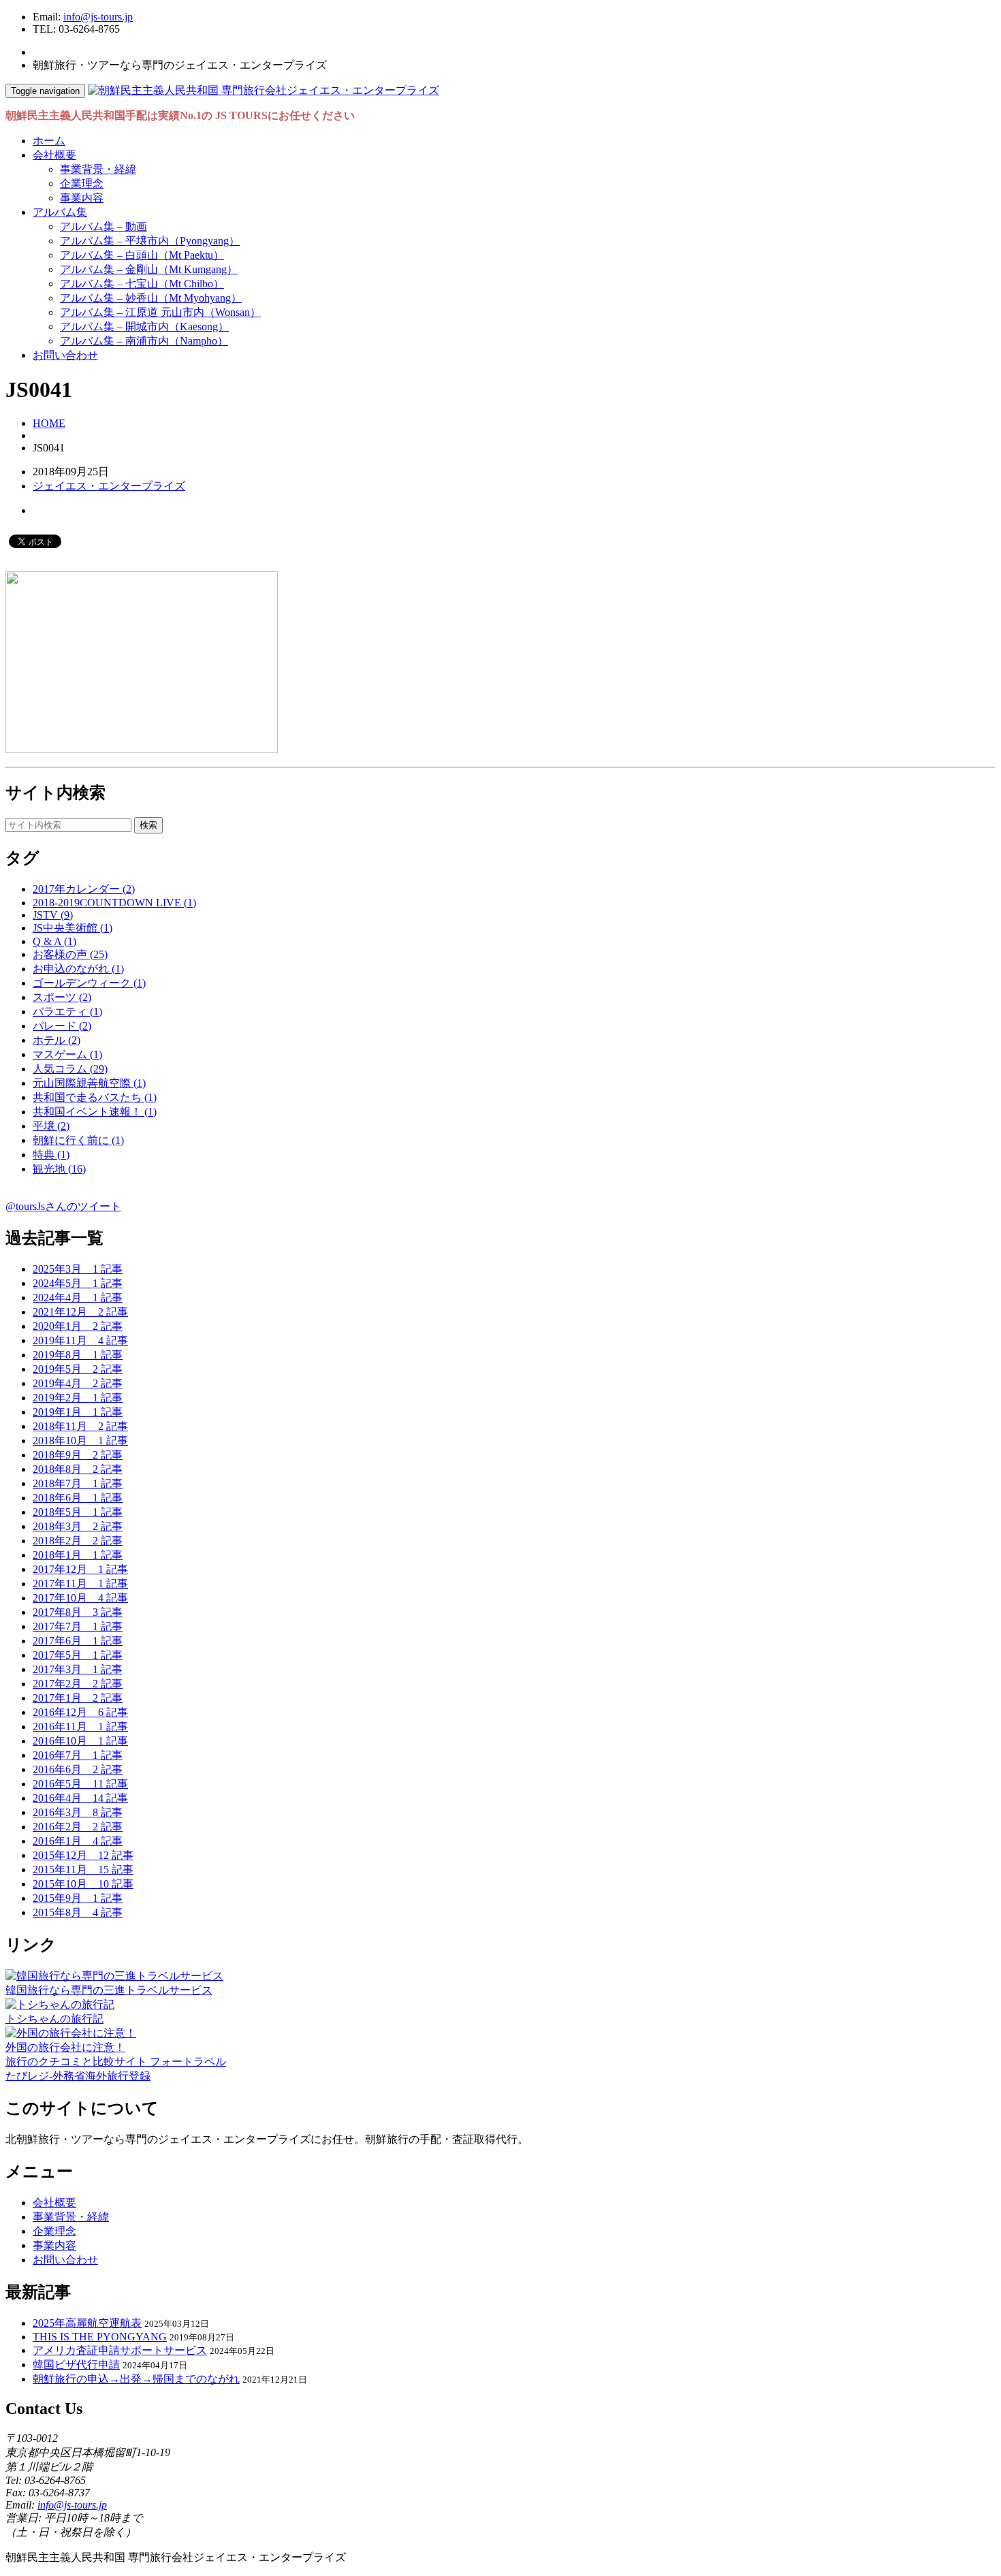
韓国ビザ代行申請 (76, 2365)
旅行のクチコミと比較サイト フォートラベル (116, 2062)
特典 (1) (51, 1155)
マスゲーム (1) (67, 1054)
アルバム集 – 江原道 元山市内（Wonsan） (160, 312)
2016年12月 (80, 1712)
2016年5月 (80, 1784)
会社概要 (54, 155)
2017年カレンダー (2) (84, 889)
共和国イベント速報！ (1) (95, 1112)
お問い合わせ (65, 355)
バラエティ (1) (67, 1012)
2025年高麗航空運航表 (87, 2323)
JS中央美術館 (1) (73, 928)
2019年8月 (78, 1355)
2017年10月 (80, 1598)
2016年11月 (80, 1727)
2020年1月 (78, 1326)
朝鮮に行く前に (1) (78, 1140)
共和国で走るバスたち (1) (95, 1097)
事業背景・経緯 (98, 169)
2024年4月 (78, 1298)
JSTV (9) (53, 915)
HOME (49, 423)
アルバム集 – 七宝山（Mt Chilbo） (142, 284)
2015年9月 (78, 1898)
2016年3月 (78, 1812)
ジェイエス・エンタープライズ (109, 486)
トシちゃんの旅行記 (54, 2019)
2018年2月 (78, 1541)
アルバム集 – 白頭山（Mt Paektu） (142, 255)
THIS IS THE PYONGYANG (100, 2337)
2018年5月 (78, 1512)
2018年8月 (78, 1469)
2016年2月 (78, 1827)
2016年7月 (78, 1755)
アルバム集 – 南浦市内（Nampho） (144, 341)
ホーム (49, 141)
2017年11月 (80, 1584)
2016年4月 (80, 1798)
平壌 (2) (51, 1126)
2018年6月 (78, 1498)
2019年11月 (80, 1340)
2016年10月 (80, 1741)
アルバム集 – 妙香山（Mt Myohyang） (151, 298)
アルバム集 (60, 212)
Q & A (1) (54, 941)
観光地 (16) (59, 1169)
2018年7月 (78, 1483)
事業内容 (82, 198)
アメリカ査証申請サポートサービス (120, 2350)
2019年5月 (78, 1369)
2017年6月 (78, 1641)
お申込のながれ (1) (78, 969)
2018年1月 (78, 1555)
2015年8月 (78, 1912)
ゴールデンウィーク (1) (89, 983)
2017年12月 (80, 1569)
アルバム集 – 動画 (104, 226)
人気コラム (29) (70, 1069)
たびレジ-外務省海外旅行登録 (78, 2076)
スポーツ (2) (62, 997)
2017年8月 (78, 1612)
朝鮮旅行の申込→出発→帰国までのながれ (136, 2379)
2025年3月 (78, 1269)
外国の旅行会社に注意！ (65, 2047)
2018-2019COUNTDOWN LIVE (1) (114, 903)
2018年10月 (80, 1441)
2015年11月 (83, 1870)
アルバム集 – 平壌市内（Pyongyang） (150, 241)
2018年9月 (78, 1455)
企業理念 (82, 184)
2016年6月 (78, 1769)
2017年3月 (78, 1669)
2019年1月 (78, 1412)
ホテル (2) (57, 1040)
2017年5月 (78, 1655)
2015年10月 (83, 1884)
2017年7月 (78, 1626)
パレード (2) (62, 1026)
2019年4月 (78, 1383)
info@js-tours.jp (98, 17)
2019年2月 (78, 1398)
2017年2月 (78, 1684)
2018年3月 (78, 1526)
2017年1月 (78, 1698)
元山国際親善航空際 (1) (89, 1083)
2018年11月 (80, 1426)
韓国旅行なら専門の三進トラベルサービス (109, 1990)
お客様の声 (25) (70, 954)
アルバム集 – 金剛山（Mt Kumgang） (149, 269)
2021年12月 (80, 1312)
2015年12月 (83, 1855)
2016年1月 (78, 1841)
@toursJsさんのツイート (63, 1206)
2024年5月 (78, 1283)
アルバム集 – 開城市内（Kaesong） (144, 327)
